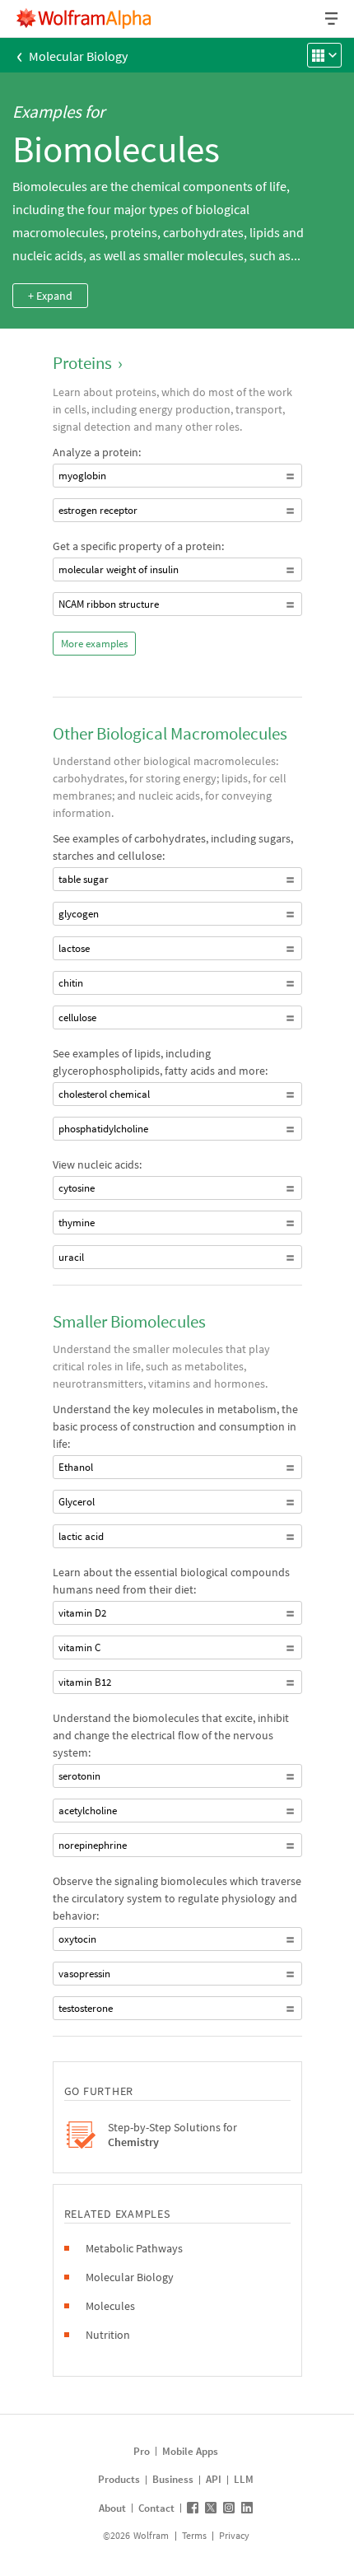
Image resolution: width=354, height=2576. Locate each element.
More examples (94, 644)
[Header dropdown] (333, 19)
